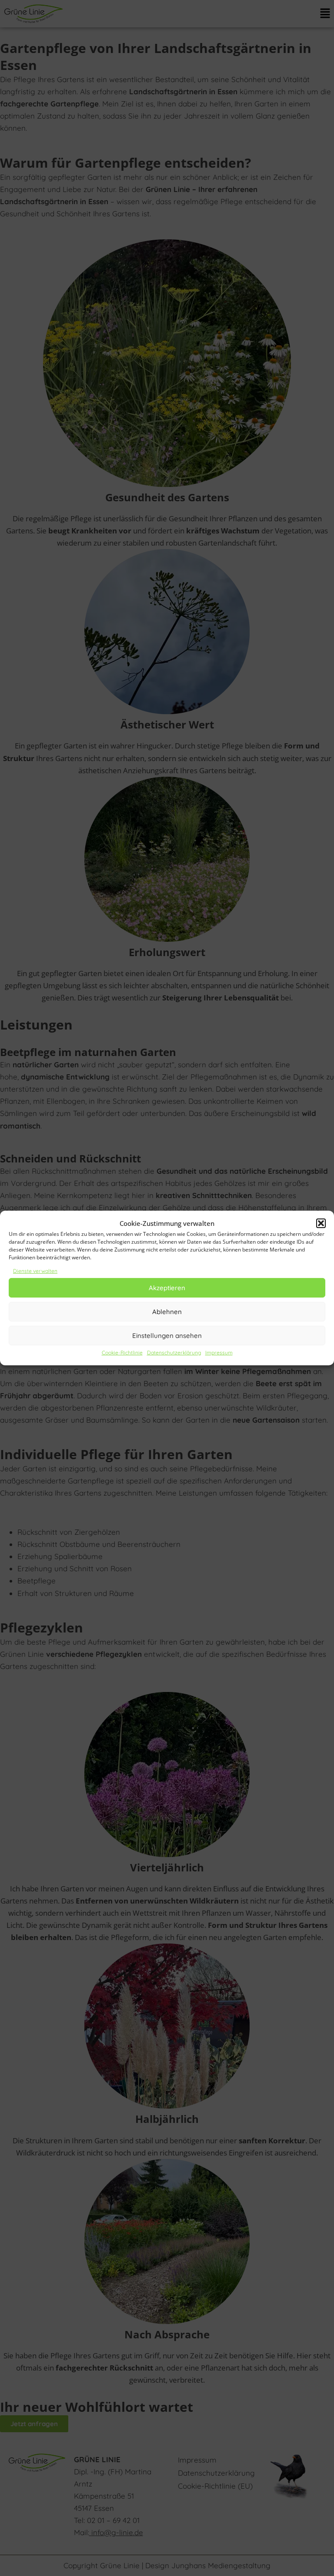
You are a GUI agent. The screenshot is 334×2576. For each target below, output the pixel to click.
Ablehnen (167, 1312)
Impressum (219, 1353)
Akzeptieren (167, 1288)
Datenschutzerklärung (174, 1353)
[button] (321, 1223)
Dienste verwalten (35, 1271)
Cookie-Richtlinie (122, 1353)
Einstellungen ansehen (167, 1336)
